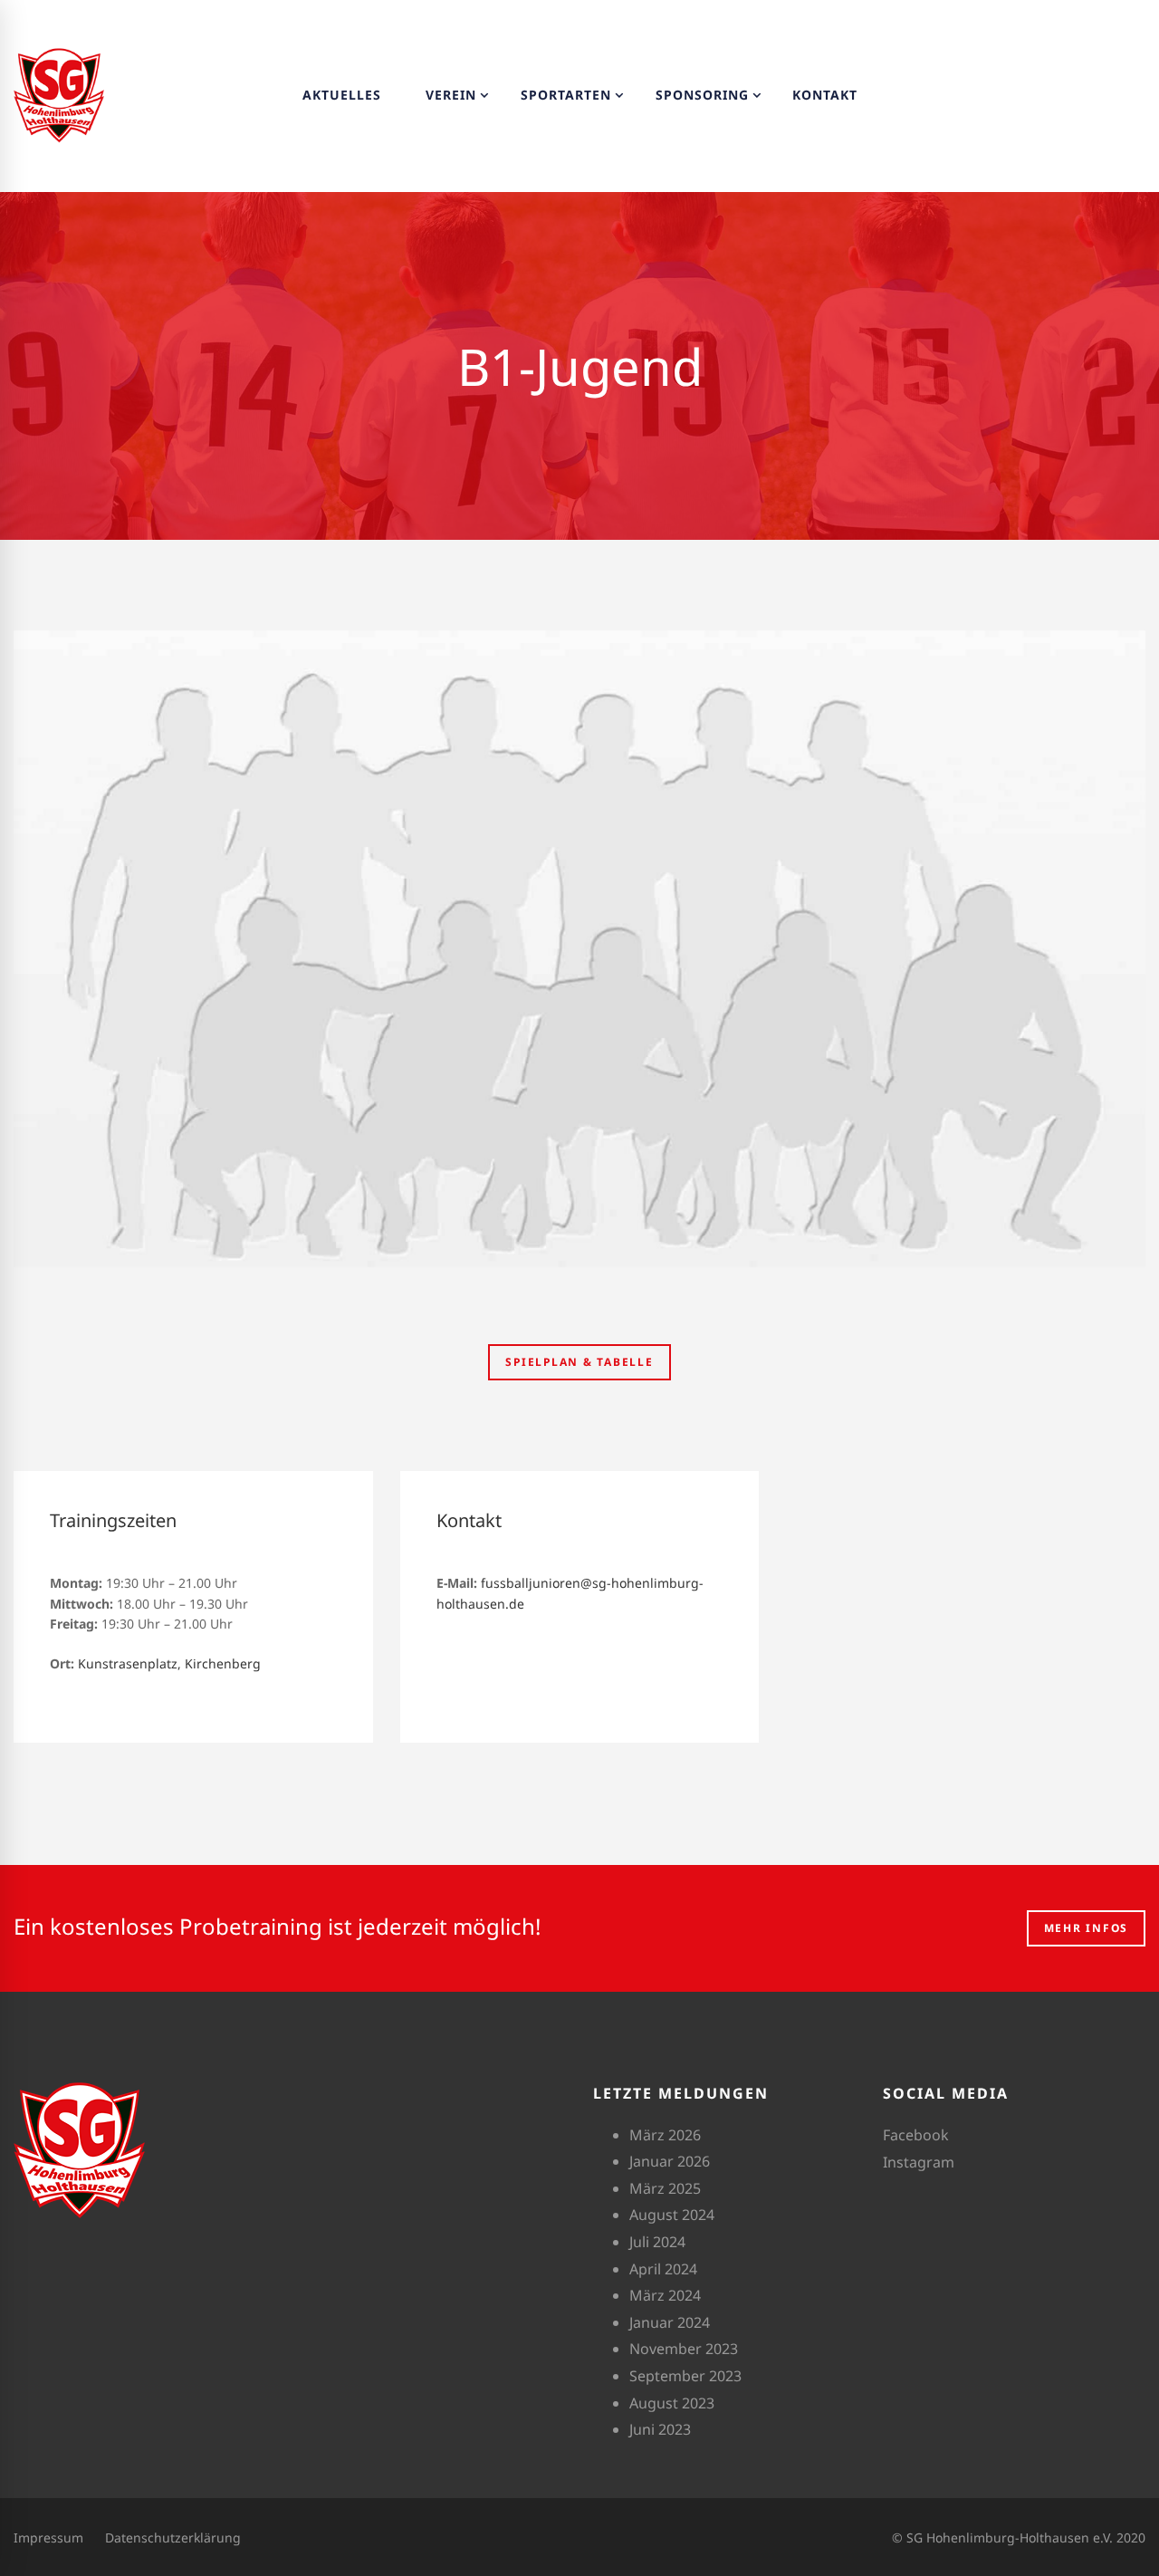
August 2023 (672, 2403)
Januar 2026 (670, 2161)
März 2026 (665, 2135)
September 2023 (685, 2376)
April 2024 (663, 2269)
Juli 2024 (657, 2242)
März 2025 (665, 2188)
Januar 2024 (670, 2322)
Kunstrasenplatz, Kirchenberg (169, 1663)
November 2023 (684, 2349)
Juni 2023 (660, 2429)
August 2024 (672, 2215)
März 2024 (665, 2295)
